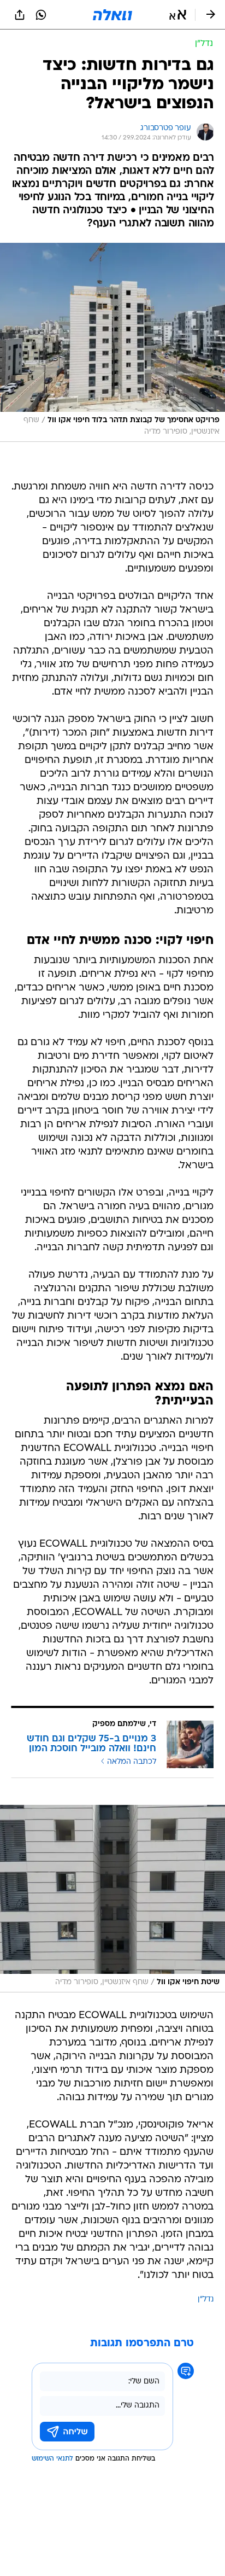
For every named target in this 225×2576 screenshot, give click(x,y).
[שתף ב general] (20, 15)
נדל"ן (206, 2300)
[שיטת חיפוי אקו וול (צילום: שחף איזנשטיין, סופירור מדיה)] (112, 1899)
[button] (178, 15)
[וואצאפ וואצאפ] (41, 15)
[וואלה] (112, 15)
